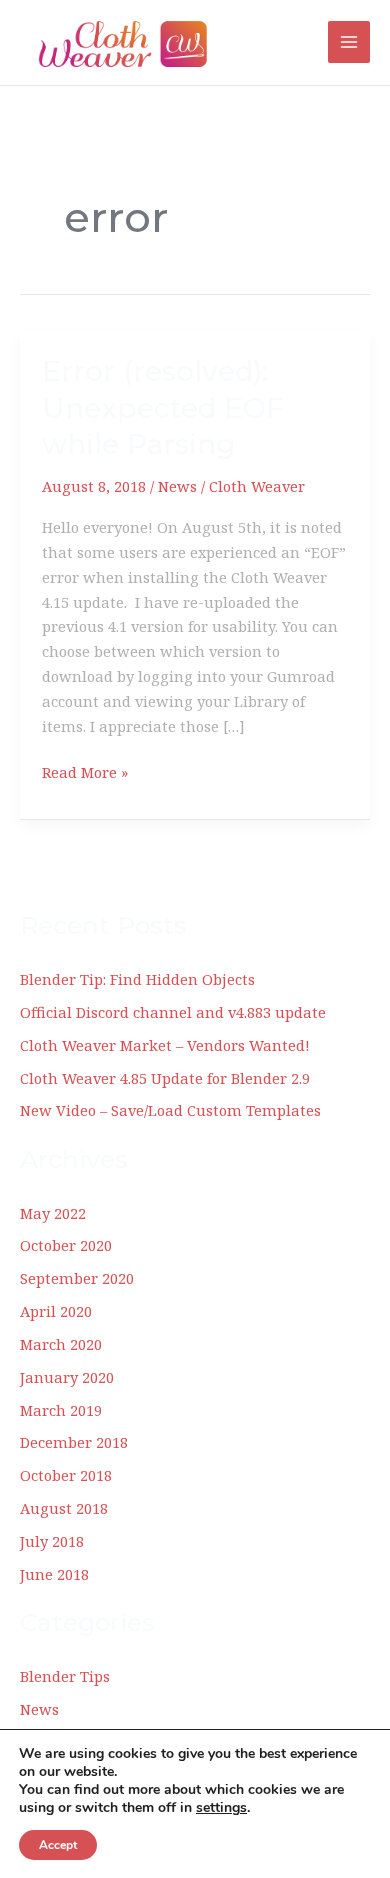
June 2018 (54, 1574)
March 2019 (61, 1410)
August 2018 (64, 1508)
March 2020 (61, 1344)
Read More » (85, 773)
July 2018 (52, 1541)
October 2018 (66, 1475)
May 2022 (53, 1213)
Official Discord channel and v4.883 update (173, 1012)
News (177, 486)
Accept (58, 1845)
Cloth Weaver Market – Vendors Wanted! (165, 1045)
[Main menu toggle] (349, 42)
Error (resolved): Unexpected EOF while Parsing (163, 407)
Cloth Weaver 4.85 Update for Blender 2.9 (165, 1078)
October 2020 (66, 1245)
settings (221, 1808)
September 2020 (77, 1278)
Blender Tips (65, 1676)
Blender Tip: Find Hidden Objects (137, 979)
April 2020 (56, 1311)
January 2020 (67, 1377)
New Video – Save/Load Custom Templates (170, 1110)
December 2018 (74, 1442)
